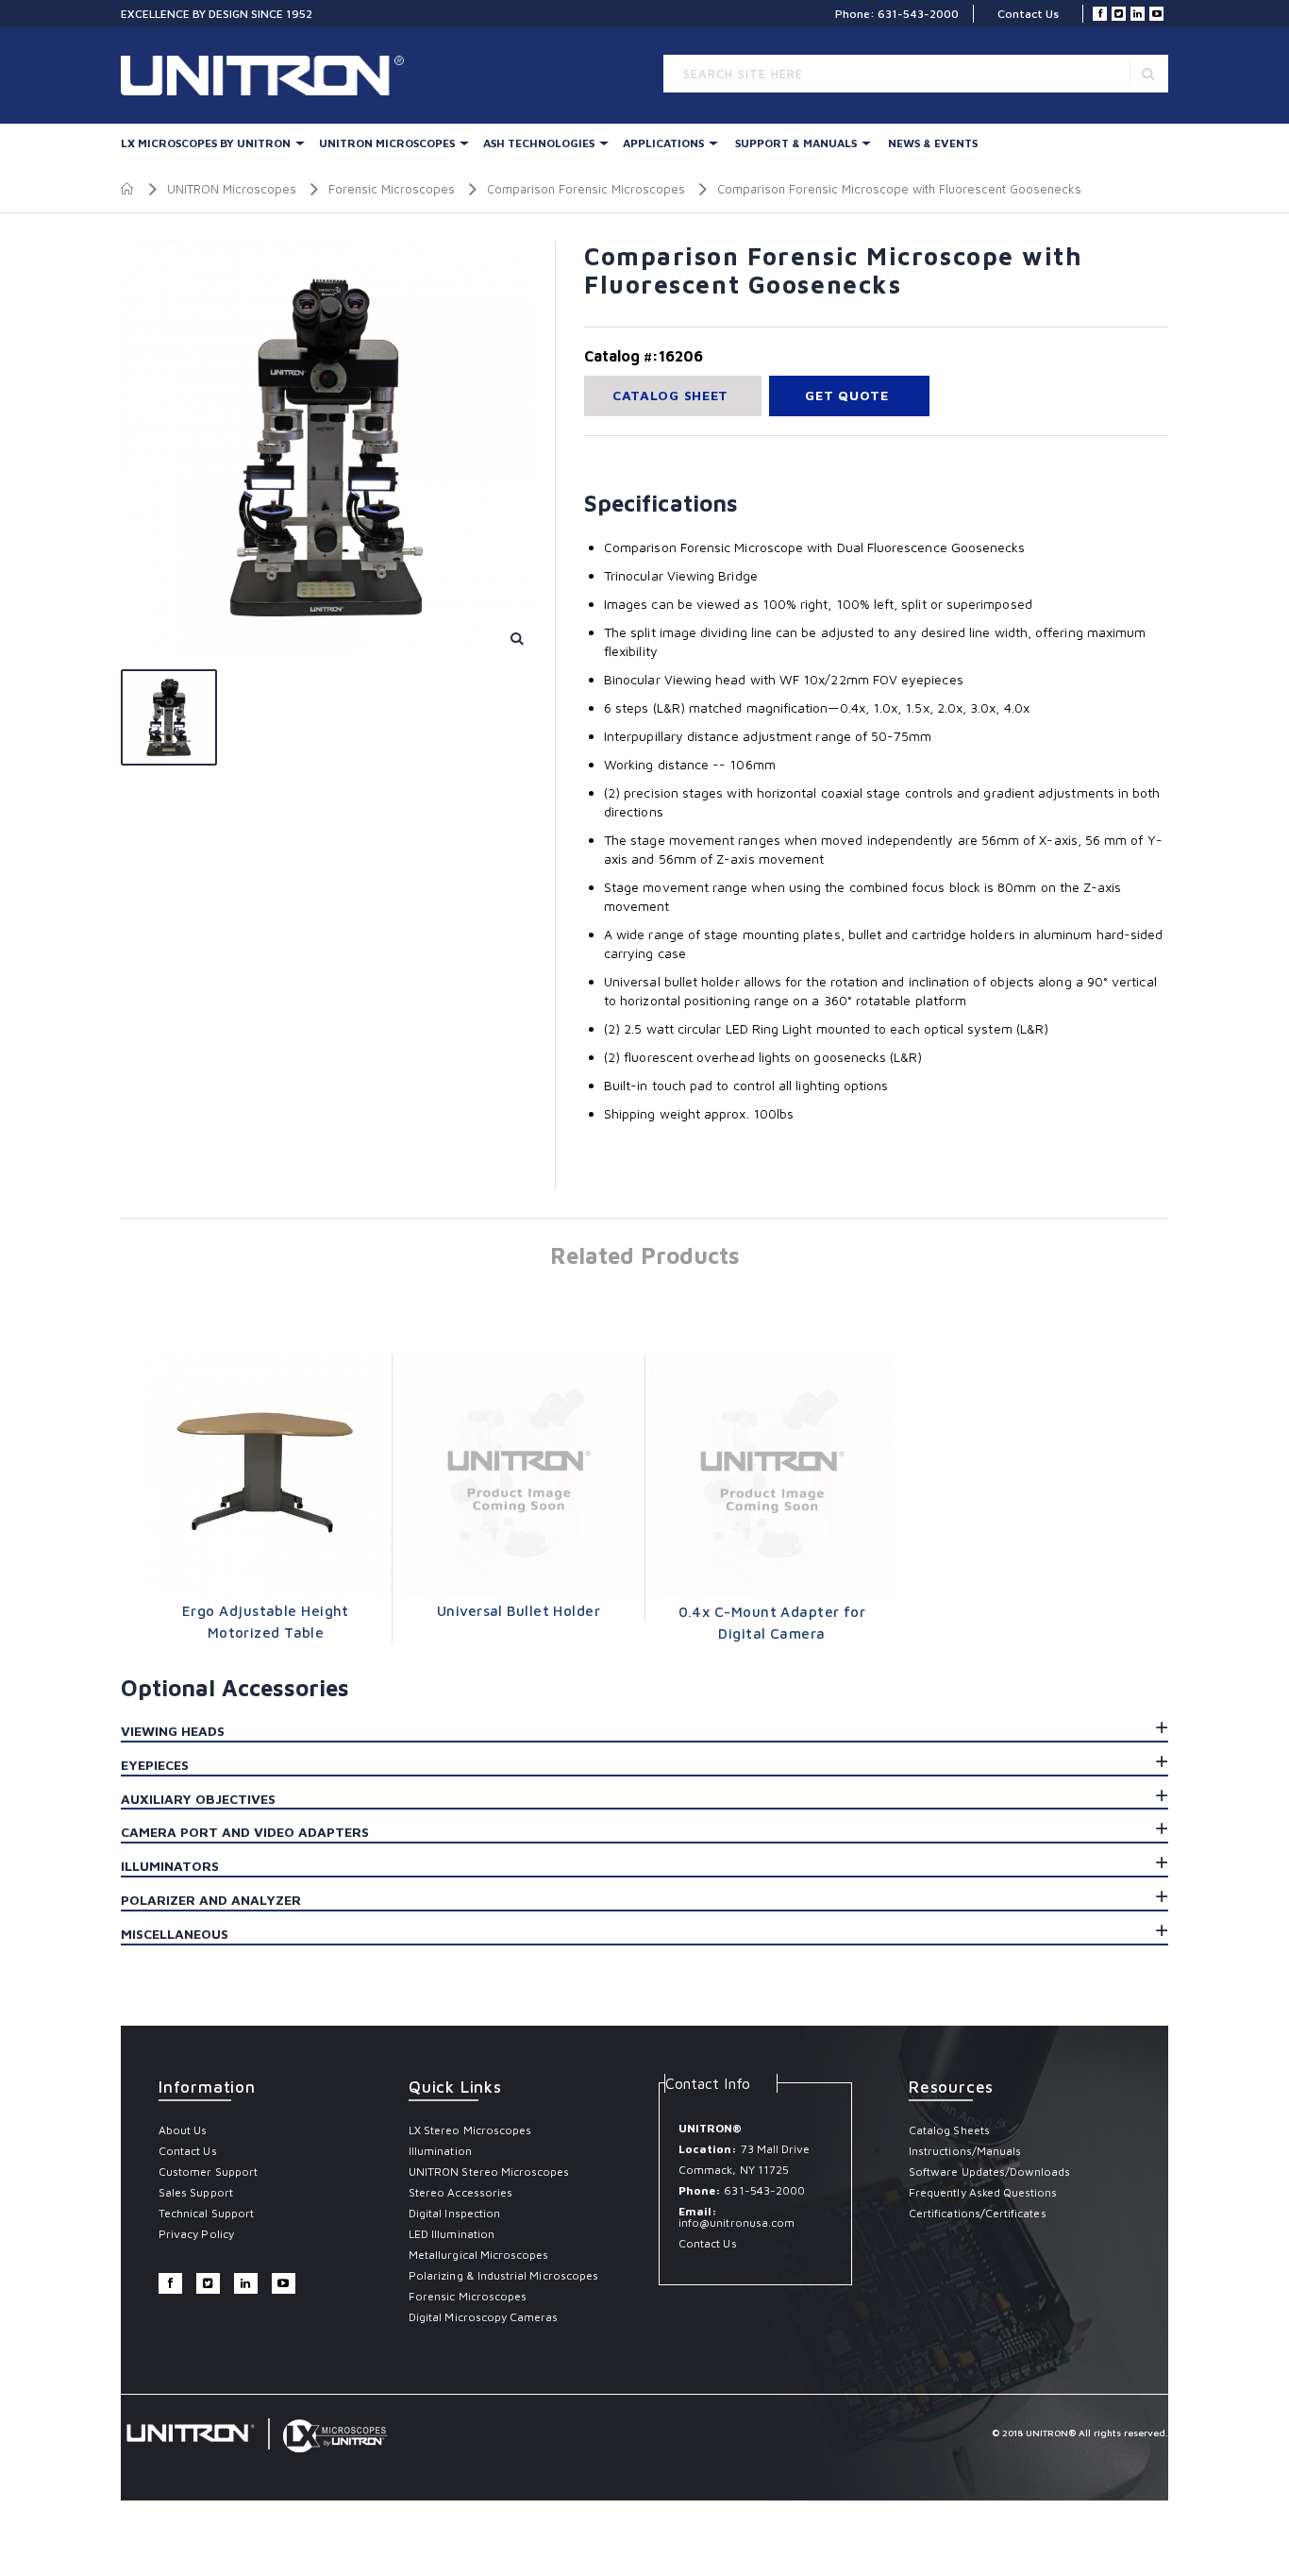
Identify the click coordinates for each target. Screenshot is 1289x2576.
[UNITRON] (201, 76)
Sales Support (196, 2192)
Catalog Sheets (949, 2130)
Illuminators (170, 1866)
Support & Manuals (796, 143)
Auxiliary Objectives (198, 1799)
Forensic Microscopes (392, 189)
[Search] (1148, 73)
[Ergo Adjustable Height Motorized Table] (266, 1475)
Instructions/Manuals (965, 2151)
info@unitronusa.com (737, 2222)
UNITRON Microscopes (387, 143)
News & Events (933, 143)
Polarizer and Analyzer (211, 1900)
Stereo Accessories (460, 2192)
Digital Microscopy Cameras (484, 2317)
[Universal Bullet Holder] (519, 1475)
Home (128, 189)
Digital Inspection (454, 2213)
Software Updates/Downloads (990, 2172)
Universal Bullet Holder (519, 1611)
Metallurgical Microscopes (479, 2255)
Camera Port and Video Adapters (245, 1832)
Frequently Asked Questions (983, 2192)
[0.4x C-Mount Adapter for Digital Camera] (772, 1475)
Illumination (440, 2151)
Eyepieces (155, 1765)
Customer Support (208, 2172)
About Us (183, 2130)
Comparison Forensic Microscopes (586, 189)
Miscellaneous (175, 1934)
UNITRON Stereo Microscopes (489, 2172)
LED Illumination (452, 2234)
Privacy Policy (196, 2234)
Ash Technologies (539, 143)
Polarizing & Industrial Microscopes (503, 2275)
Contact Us (1028, 14)
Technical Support (206, 2213)
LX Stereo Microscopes (470, 2130)
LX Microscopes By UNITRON (206, 143)
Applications (663, 143)
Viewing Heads (173, 1731)
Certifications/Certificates (978, 2213)
